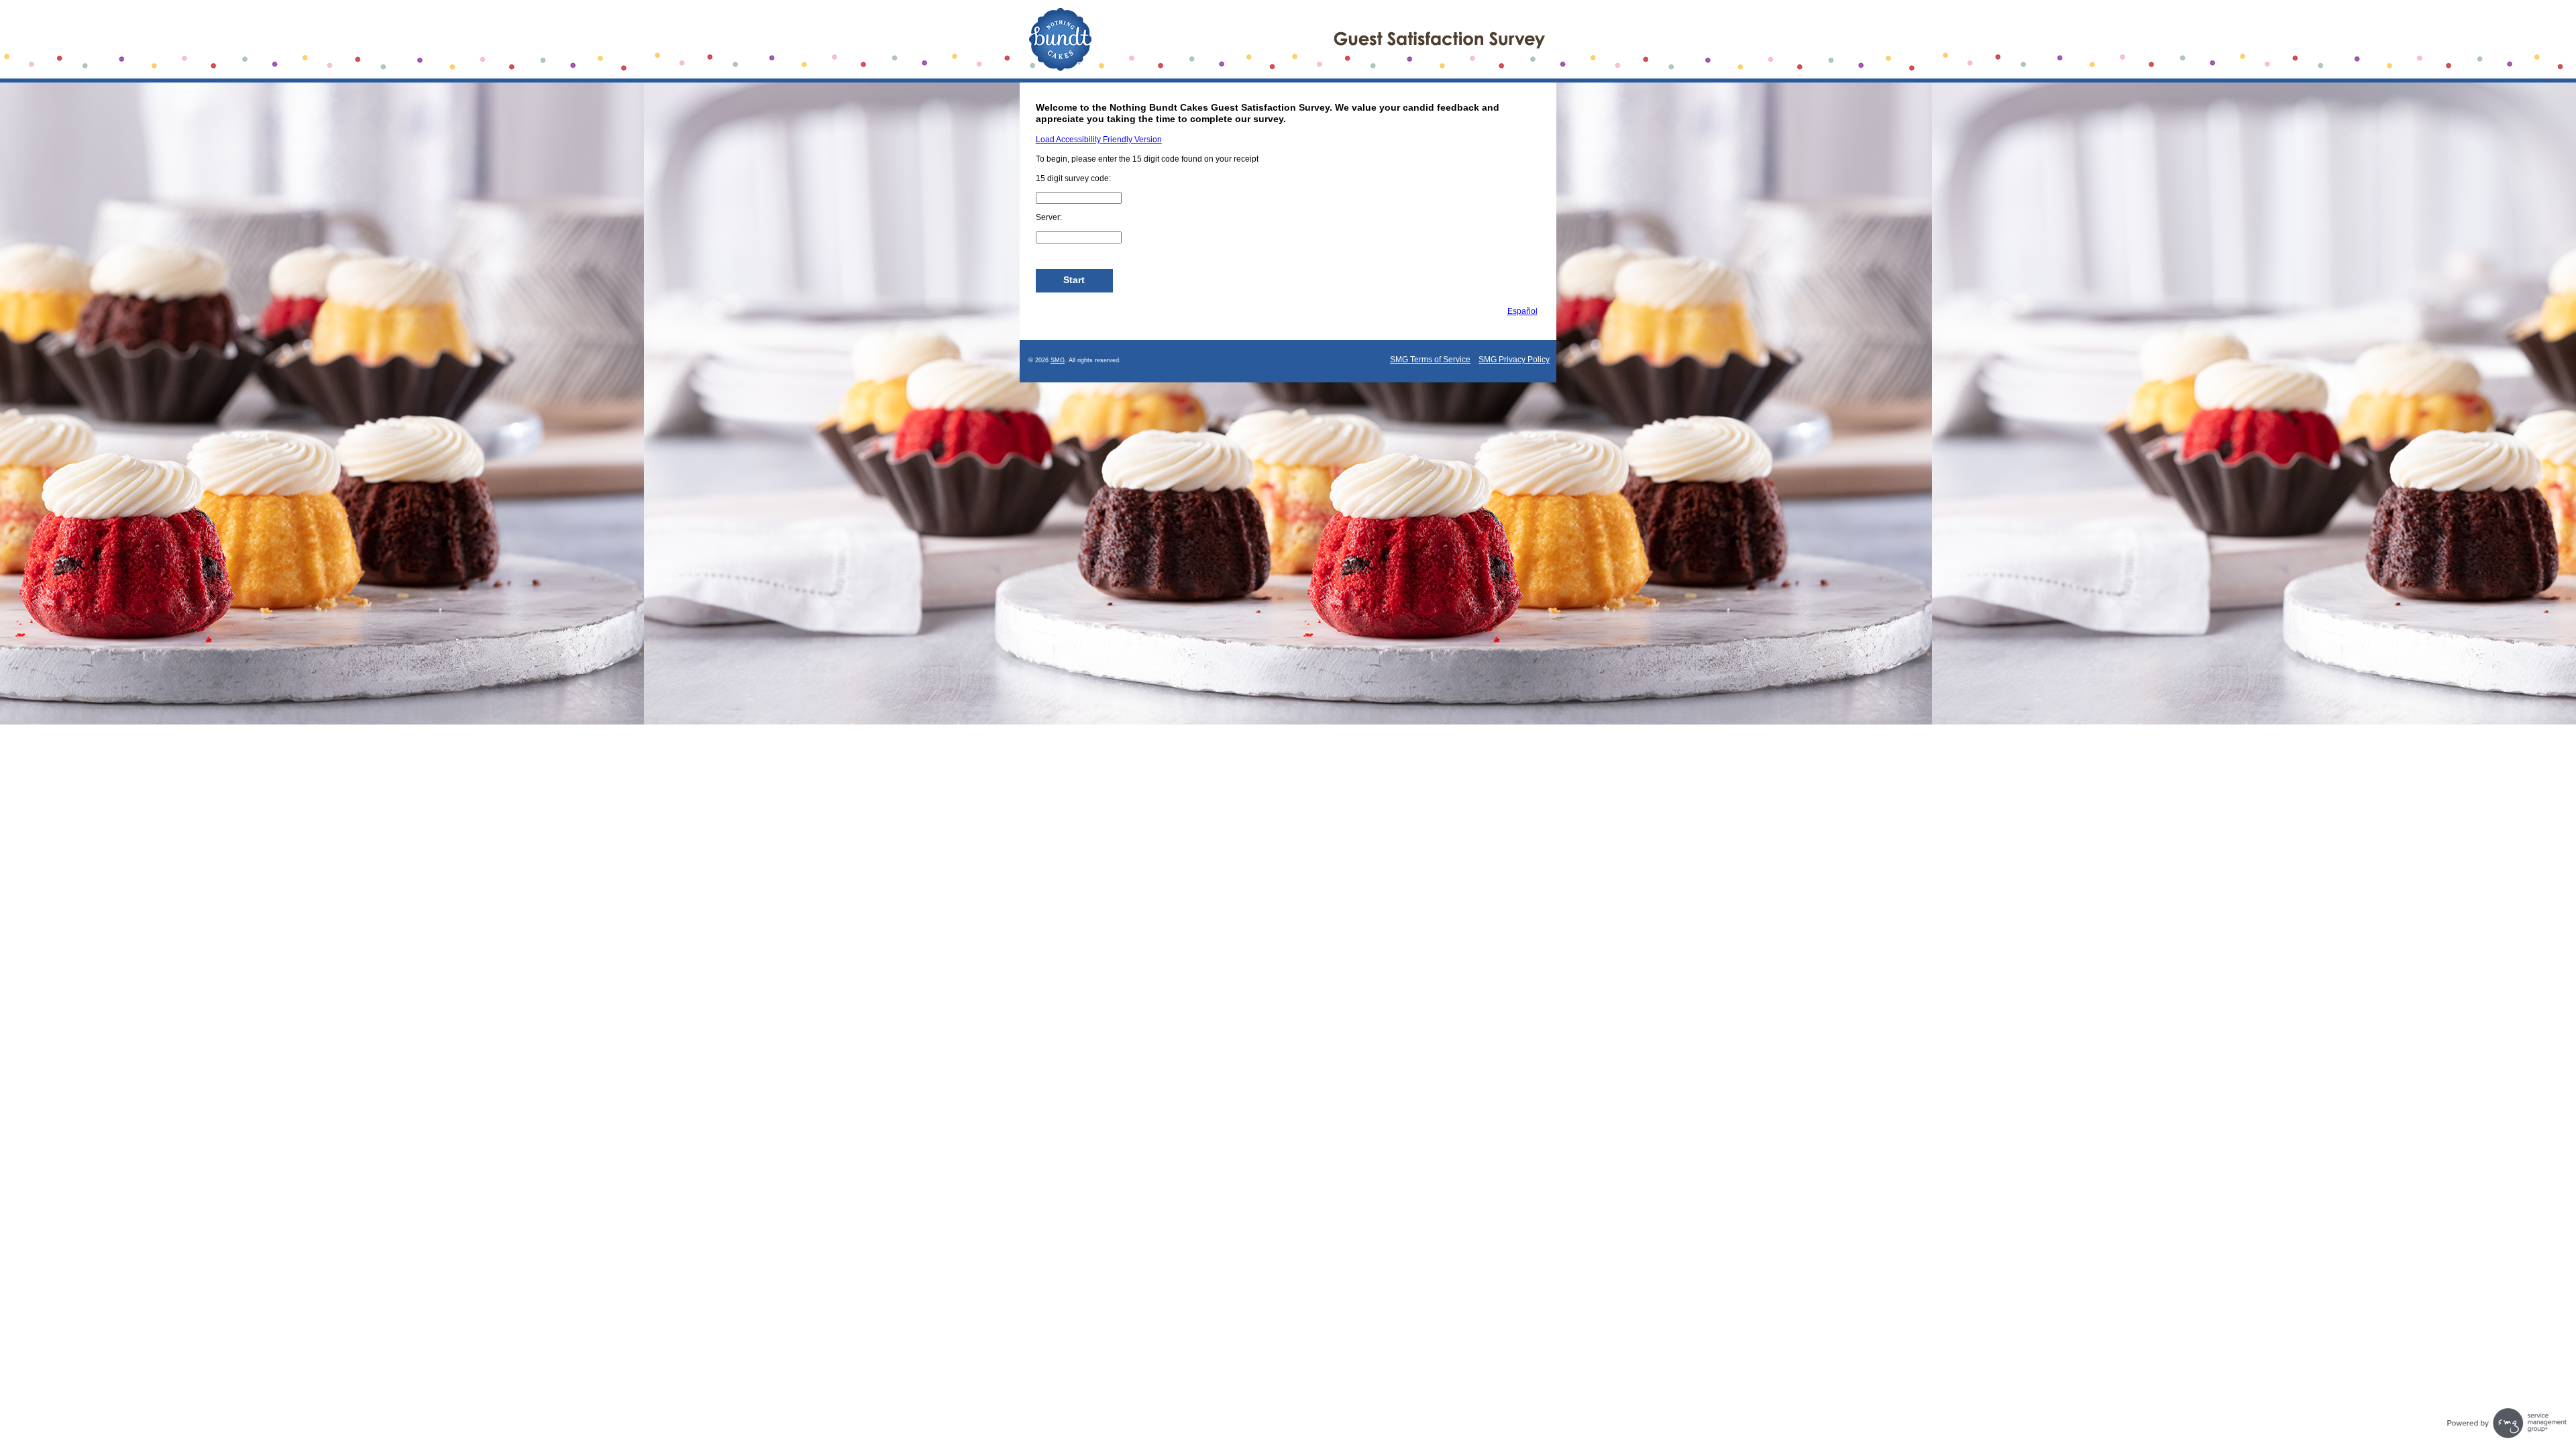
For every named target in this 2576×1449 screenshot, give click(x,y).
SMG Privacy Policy (1514, 360)
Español (1522, 311)
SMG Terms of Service (1430, 360)
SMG (1058, 360)
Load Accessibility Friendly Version (1099, 140)
